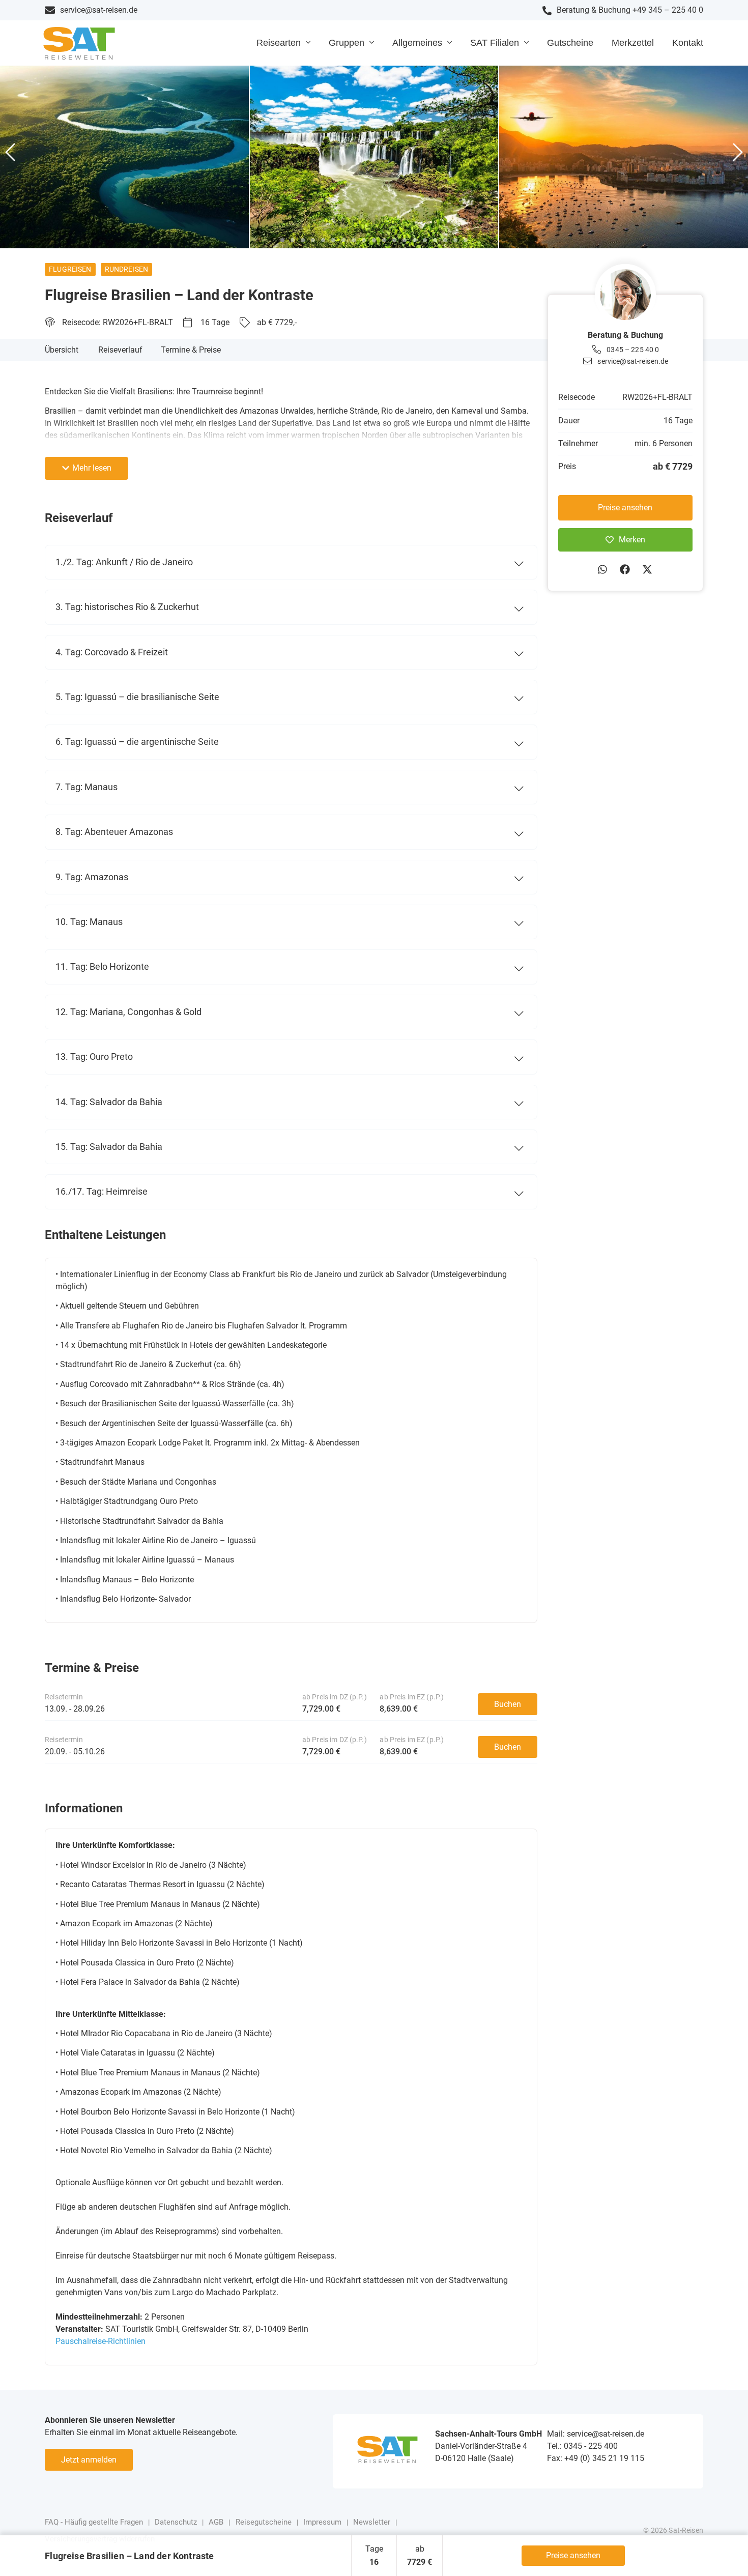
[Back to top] (725, 2553)
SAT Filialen (495, 43)
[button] (10, 153)
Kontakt (688, 43)
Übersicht (62, 350)
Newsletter (372, 2522)
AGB (216, 2522)
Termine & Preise (191, 350)
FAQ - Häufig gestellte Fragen (94, 2522)
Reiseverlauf (120, 350)
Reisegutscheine (264, 2522)
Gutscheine (570, 43)
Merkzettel (633, 43)
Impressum (322, 2522)
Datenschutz (176, 2522)
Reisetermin (64, 1697)
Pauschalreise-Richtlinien (100, 2341)
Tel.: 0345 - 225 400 (582, 2446)
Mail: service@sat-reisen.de (596, 2434)
